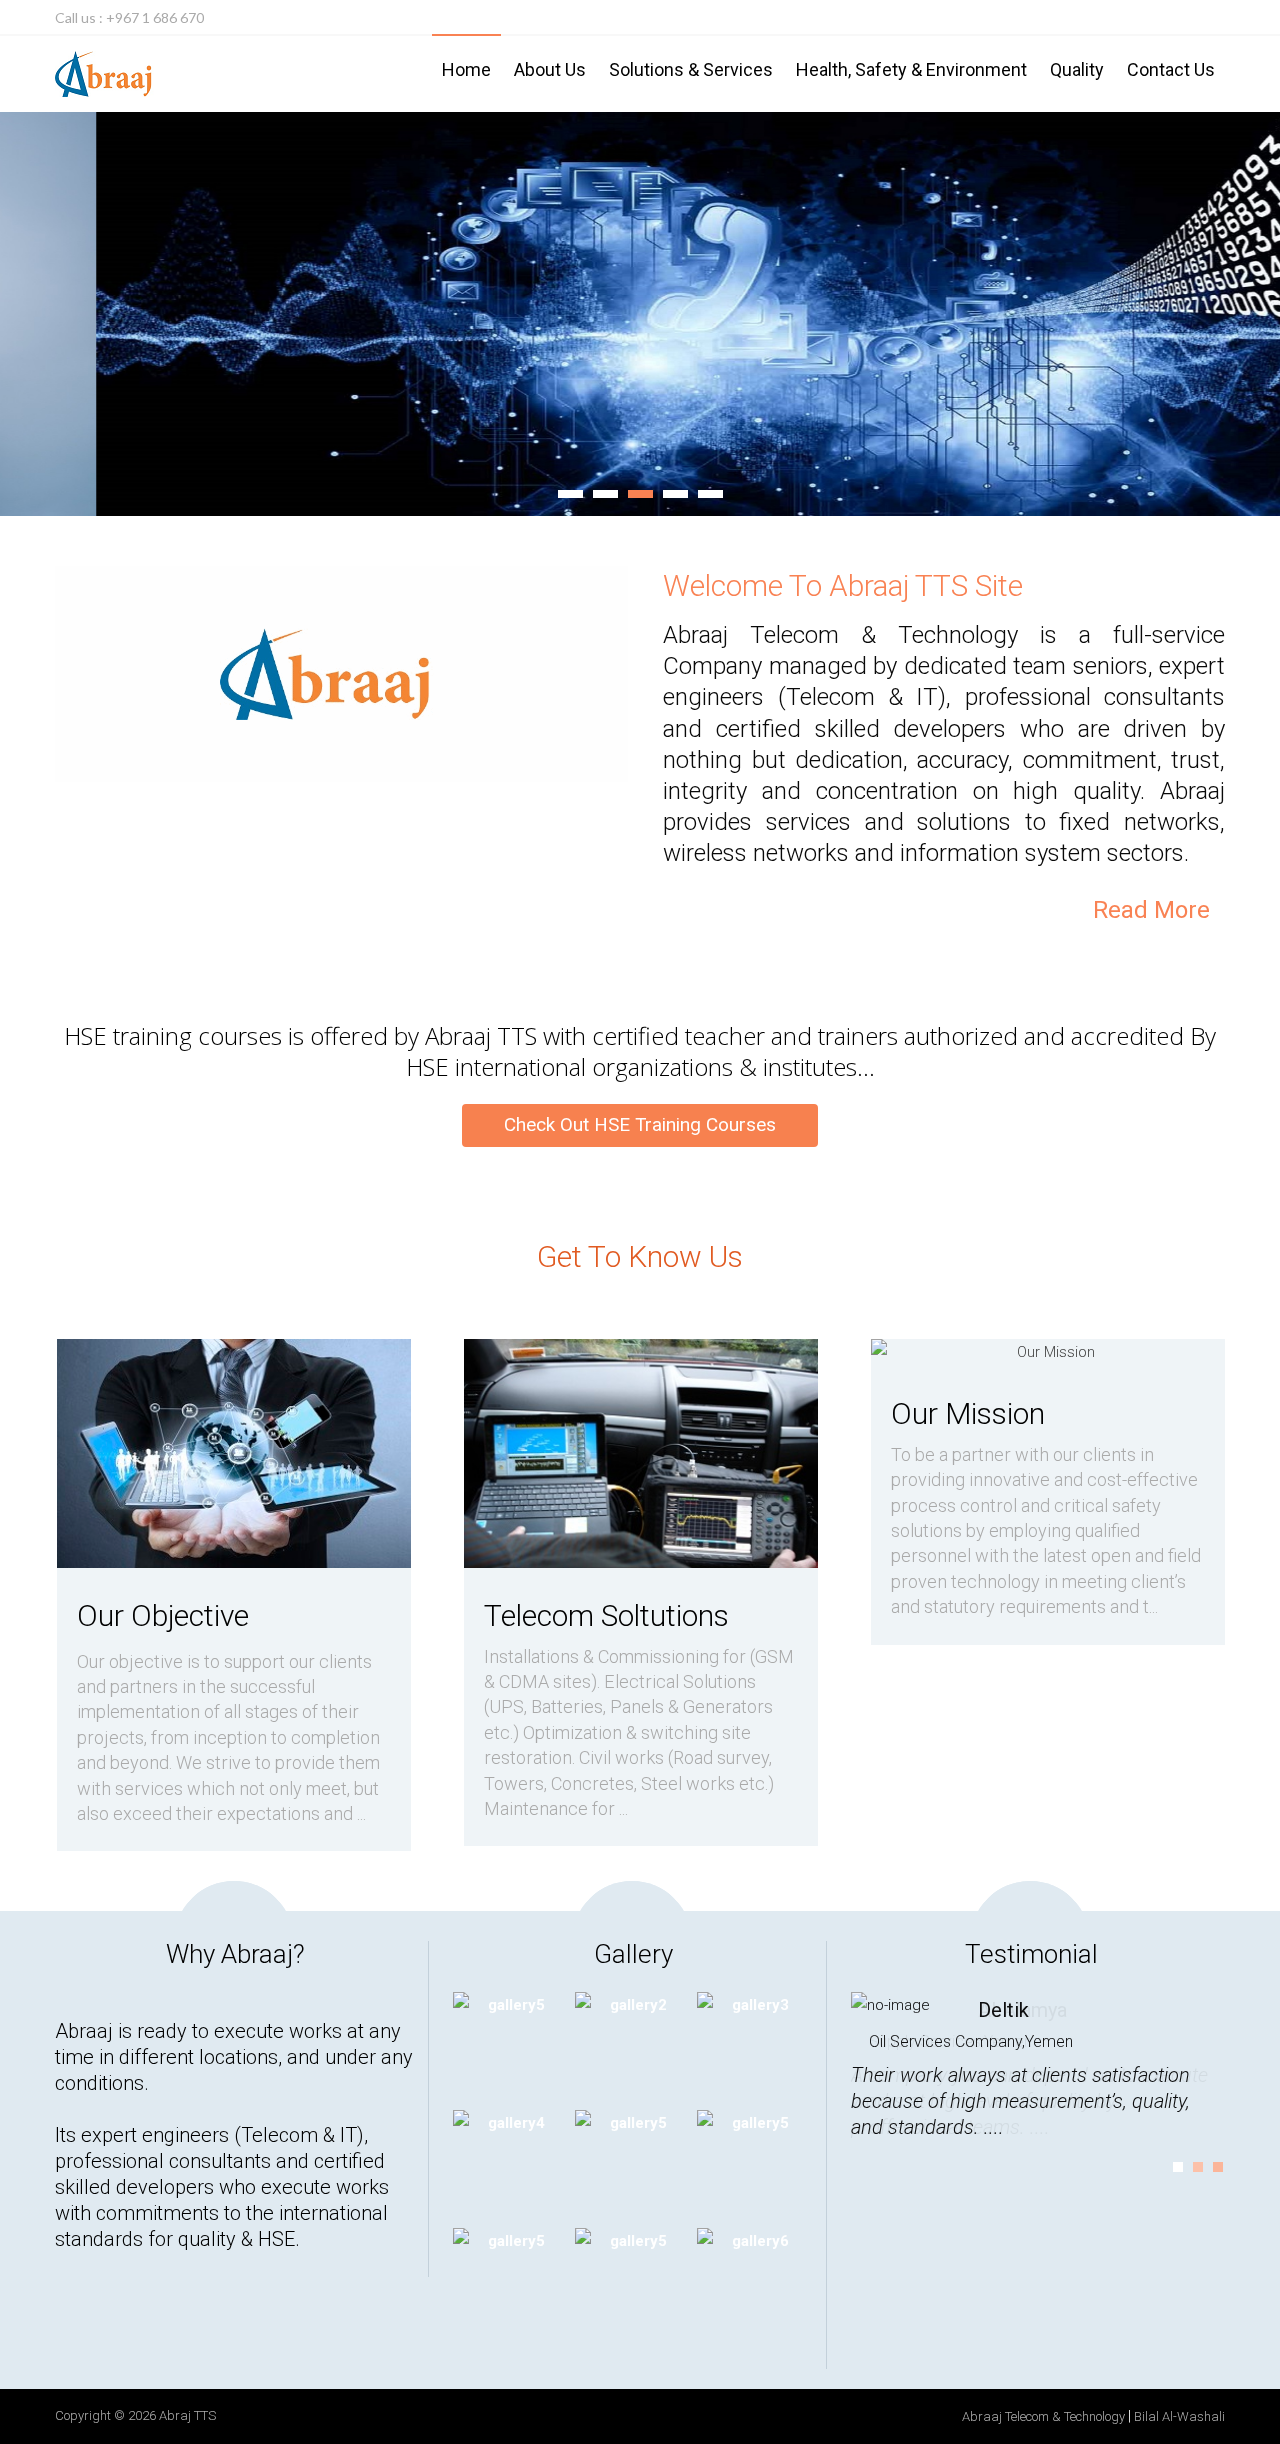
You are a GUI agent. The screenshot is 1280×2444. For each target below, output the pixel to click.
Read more (1151, 910)
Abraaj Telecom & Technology (1043, 2416)
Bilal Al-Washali (1179, 2416)
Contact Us (1171, 69)
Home (466, 69)
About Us (550, 69)
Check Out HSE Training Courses (640, 1124)
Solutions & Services (691, 69)
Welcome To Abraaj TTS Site (843, 585)
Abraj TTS (187, 2415)
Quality (1077, 69)
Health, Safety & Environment (911, 69)
